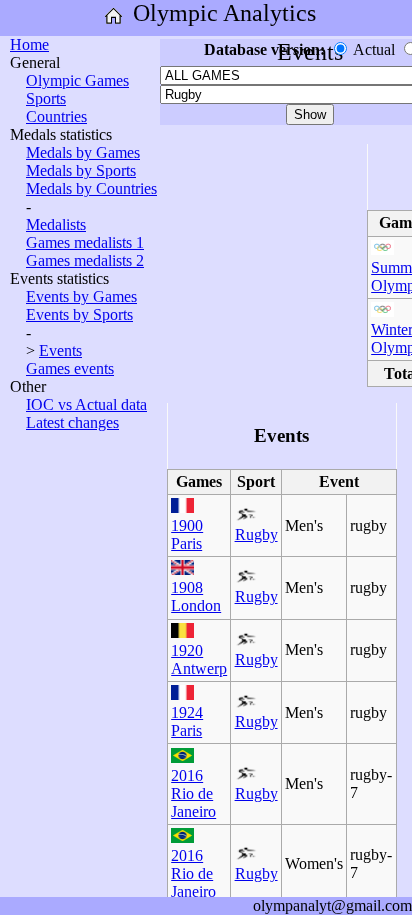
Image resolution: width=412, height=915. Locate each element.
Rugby (256, 534)
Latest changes (72, 422)
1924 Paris (187, 721)
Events (60, 350)
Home (29, 44)
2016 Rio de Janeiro (193, 793)
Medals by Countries (91, 188)
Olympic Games (77, 80)
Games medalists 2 (85, 260)
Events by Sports (79, 314)
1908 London (196, 596)
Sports (46, 98)
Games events (70, 368)
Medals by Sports (81, 170)
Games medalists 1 (85, 242)
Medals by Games (83, 152)
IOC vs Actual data (86, 404)
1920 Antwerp (199, 659)
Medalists (56, 224)
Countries (56, 116)
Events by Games (81, 296)
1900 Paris (187, 534)
